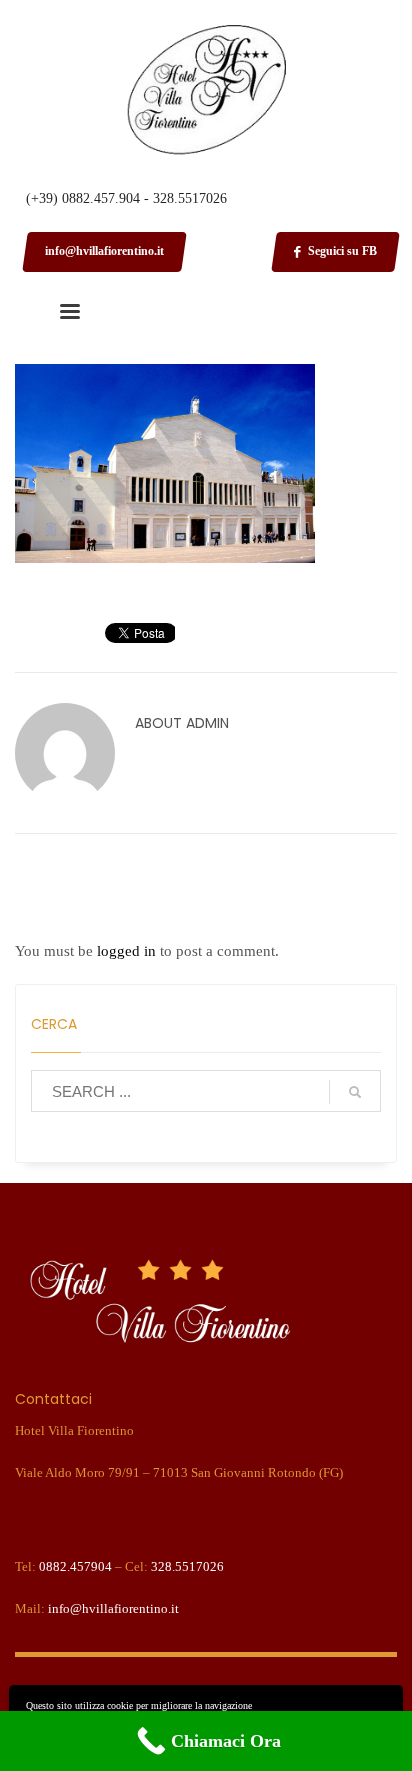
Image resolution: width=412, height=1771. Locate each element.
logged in (128, 951)
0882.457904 (75, 1566)
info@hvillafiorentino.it (113, 1608)
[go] (355, 1092)
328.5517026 (187, 1566)
